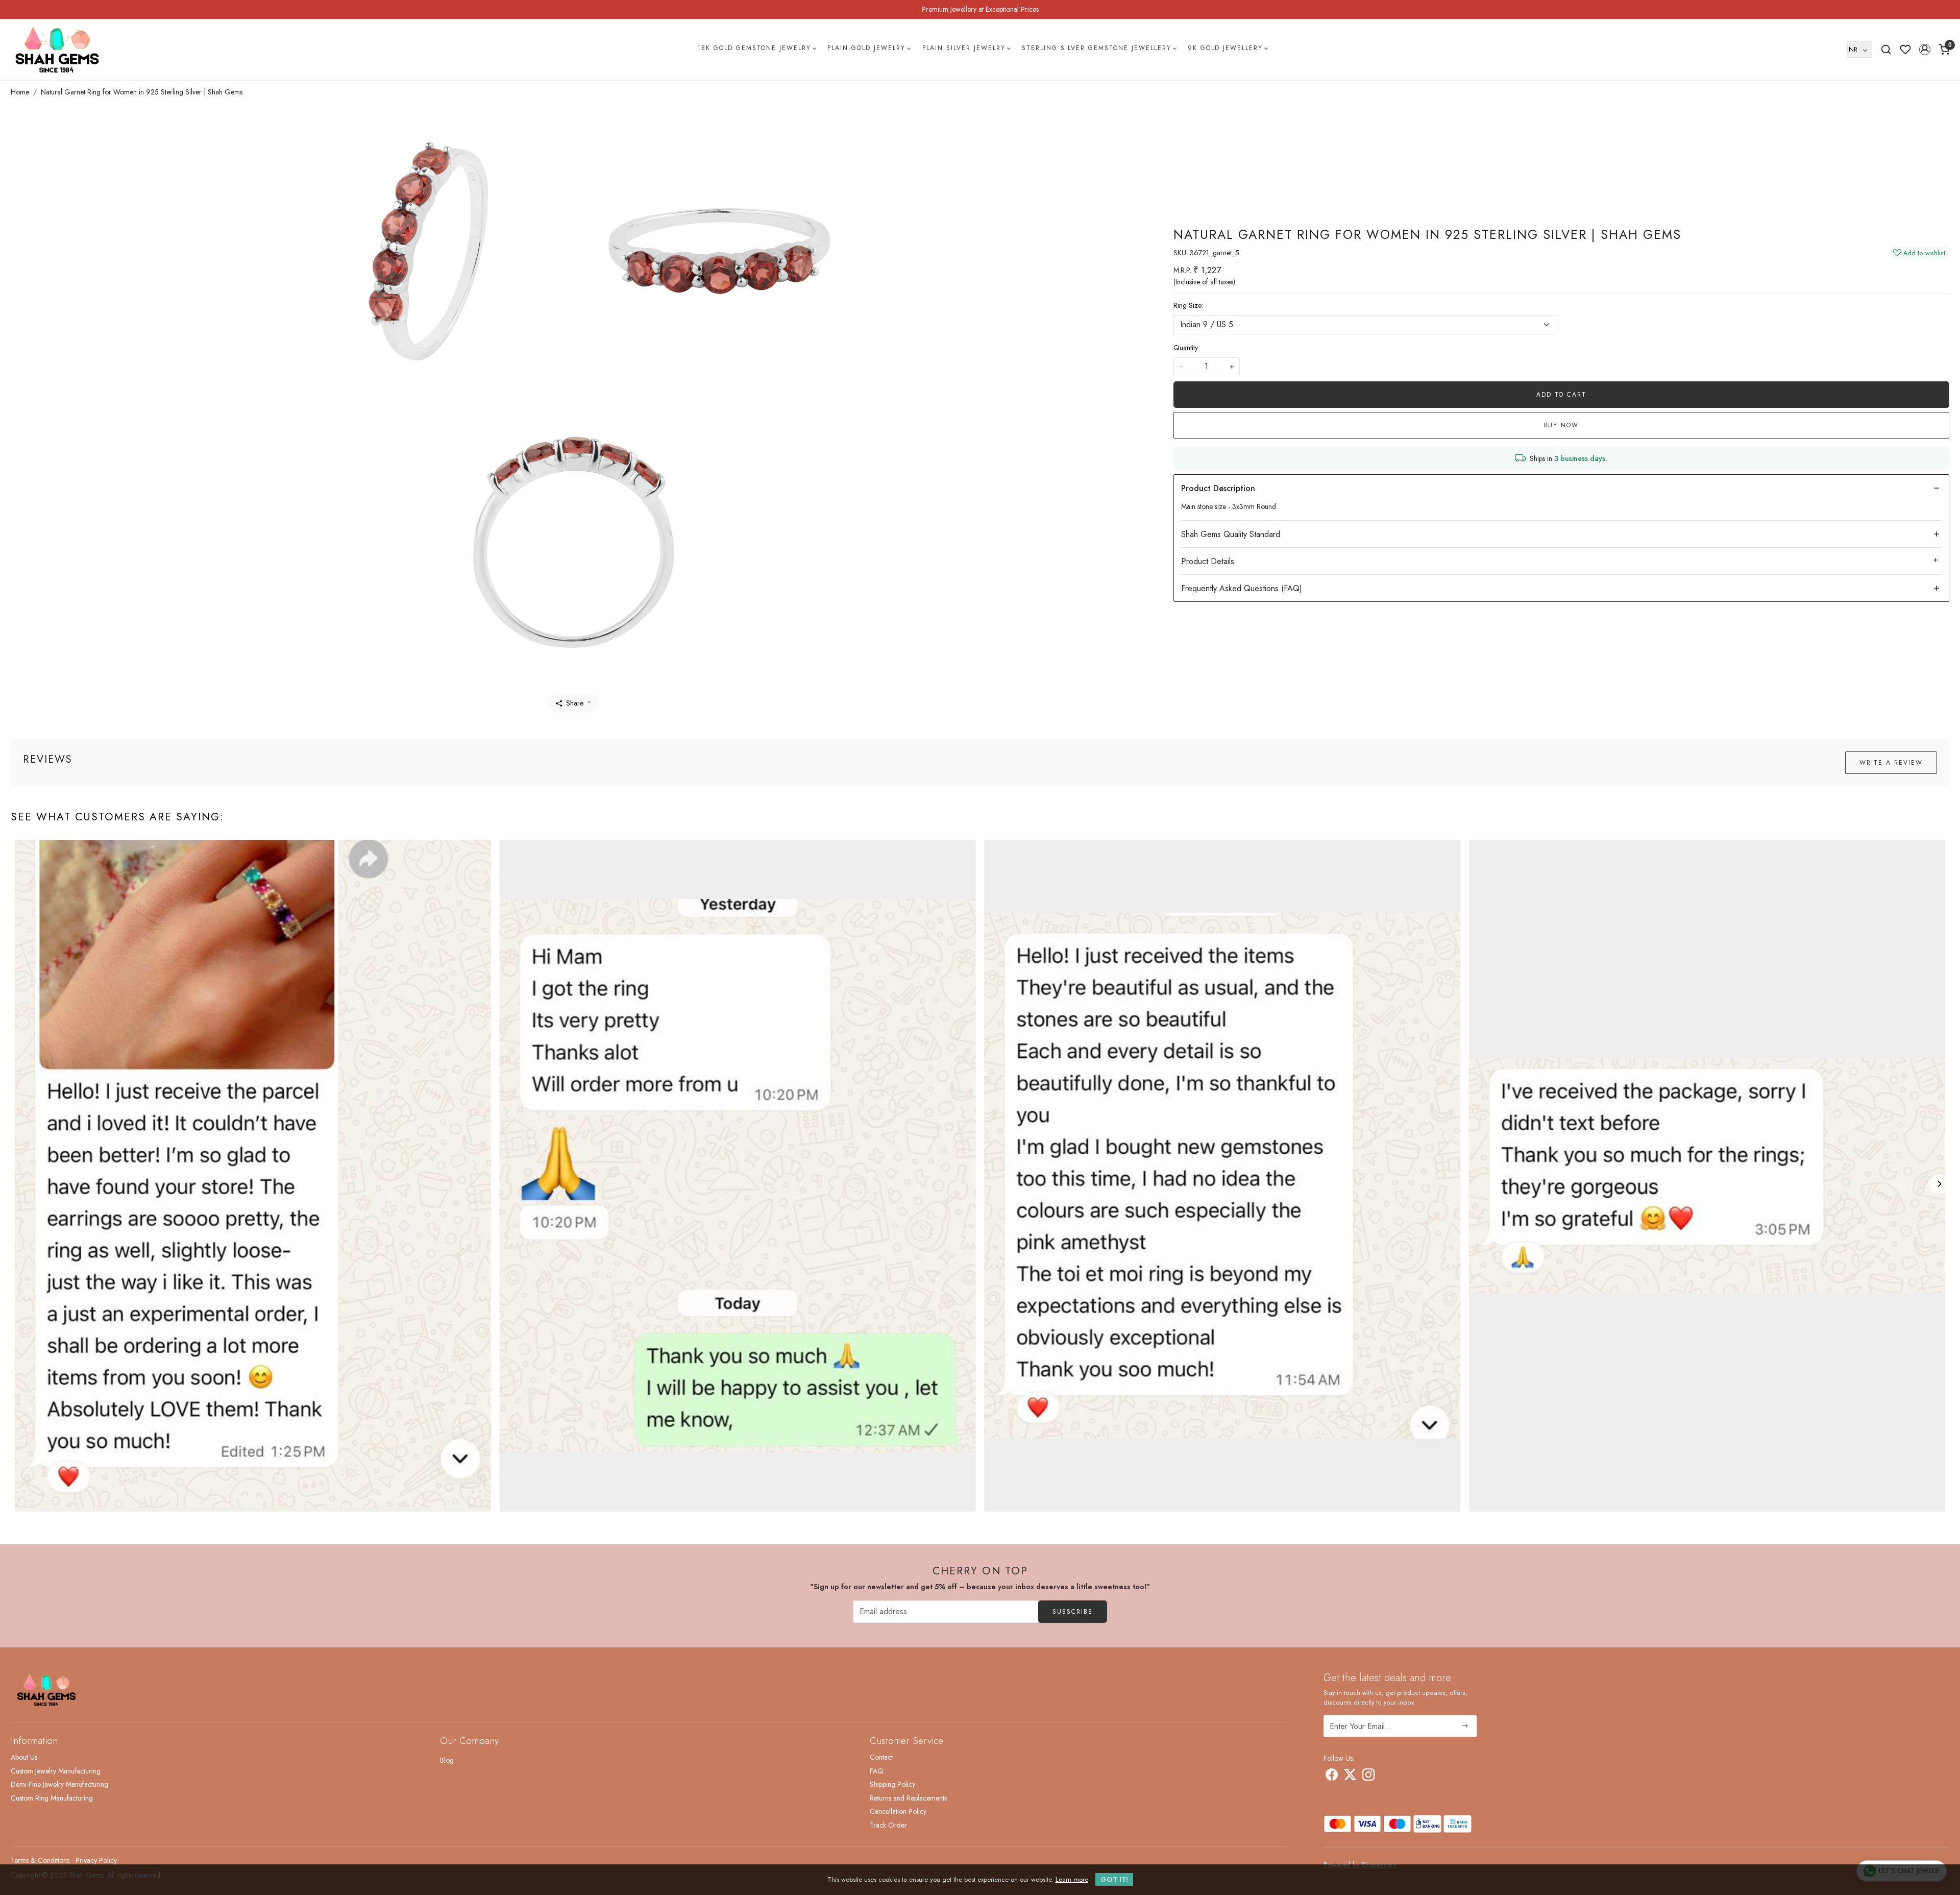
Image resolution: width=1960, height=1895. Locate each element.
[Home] (57, 50)
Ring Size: (1188, 305)
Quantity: (1186, 348)
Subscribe (1073, 1612)
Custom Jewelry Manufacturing (56, 1771)
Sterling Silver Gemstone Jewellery (1097, 48)
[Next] (1939, 1184)
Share (575, 703)
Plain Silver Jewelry (964, 48)
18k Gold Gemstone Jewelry (754, 48)
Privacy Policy (96, 1860)
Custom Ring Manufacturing (52, 1798)
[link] (1886, 50)
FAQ (877, 1771)
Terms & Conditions (40, 1860)
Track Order (888, 1825)
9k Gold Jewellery (1225, 48)
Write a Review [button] (1891, 763)
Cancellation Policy (898, 1811)
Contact (881, 1757)
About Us (24, 1757)
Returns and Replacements (908, 1798)
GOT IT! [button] (1114, 1879)
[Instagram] (1368, 1777)
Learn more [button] (1072, 1879)
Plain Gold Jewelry (866, 48)
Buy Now (1561, 425)
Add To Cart (1561, 395)
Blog (447, 1760)
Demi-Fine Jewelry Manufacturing (59, 1784)
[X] (1350, 1777)
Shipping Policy (892, 1784)
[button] (1925, 50)
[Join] (1465, 1726)
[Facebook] (1332, 1777)
